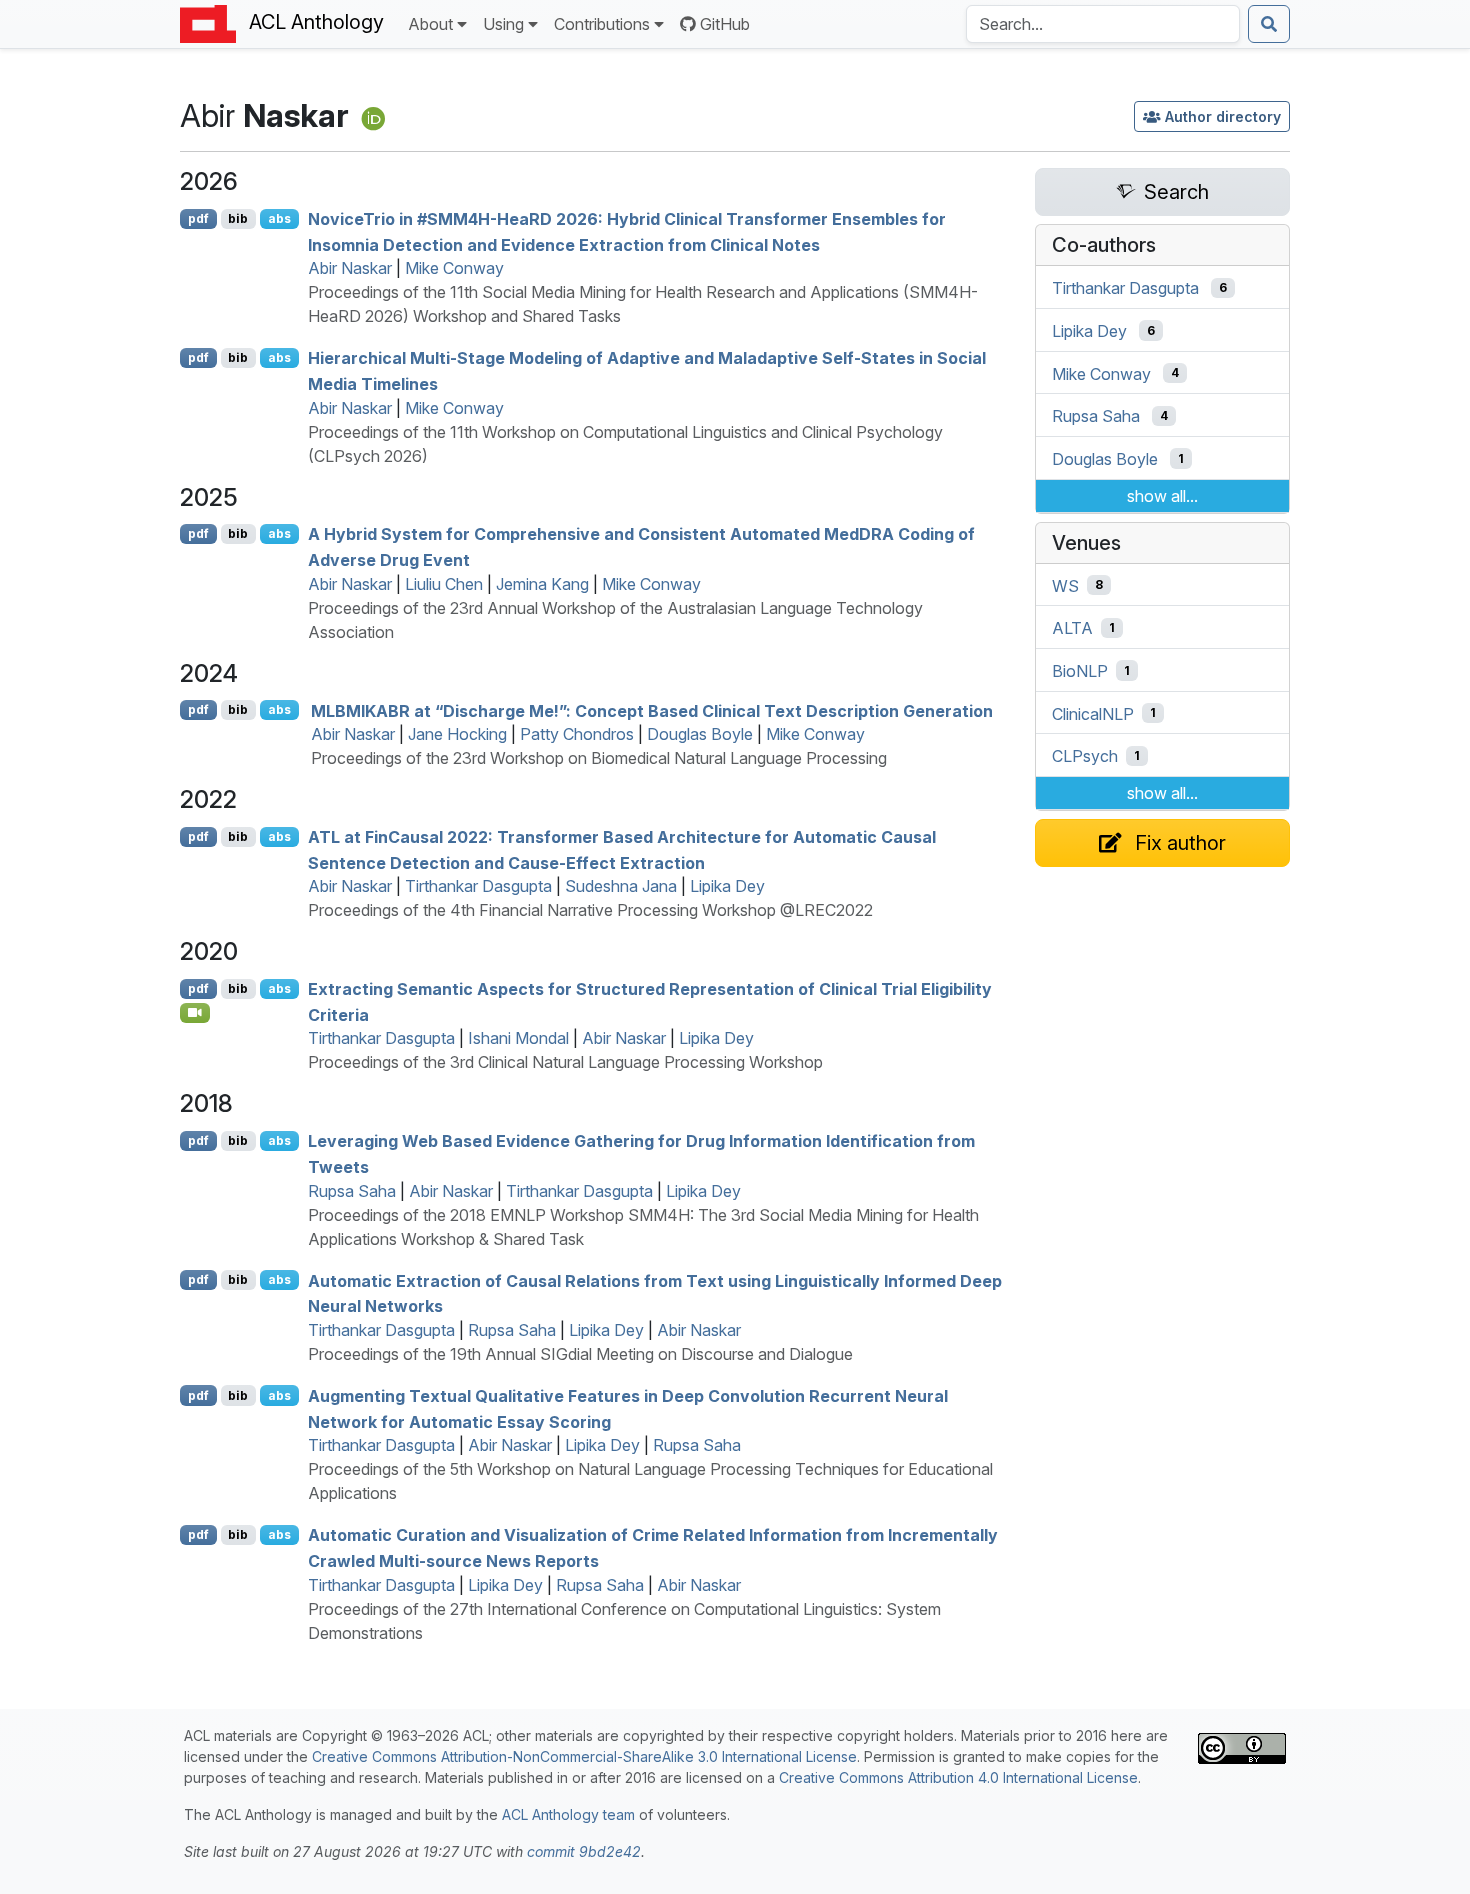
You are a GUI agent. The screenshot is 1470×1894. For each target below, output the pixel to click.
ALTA (1072, 628)
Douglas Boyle (700, 734)
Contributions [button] (602, 24)
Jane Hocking (457, 734)
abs (279, 218)
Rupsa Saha (352, 1191)
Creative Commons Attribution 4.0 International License (958, 1777)
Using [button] (503, 24)
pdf (198, 218)
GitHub (725, 24)
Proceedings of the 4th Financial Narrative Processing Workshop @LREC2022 (590, 910)
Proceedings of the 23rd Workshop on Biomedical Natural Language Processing (599, 758)
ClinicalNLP (1093, 713)
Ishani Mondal (518, 1038)
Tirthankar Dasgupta (478, 886)
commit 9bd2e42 (584, 1851)
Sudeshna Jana (621, 886)
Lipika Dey (727, 886)
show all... (1162, 496)
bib (238, 218)
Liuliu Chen (444, 584)
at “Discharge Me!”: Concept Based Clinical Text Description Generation (652, 710)
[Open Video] (195, 1013)
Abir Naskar (350, 268)
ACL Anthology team (568, 1814)
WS (1065, 585)
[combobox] (1103, 24)
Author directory (1223, 116)
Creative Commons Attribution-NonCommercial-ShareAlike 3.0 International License (584, 1756)
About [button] (430, 24)
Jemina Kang (542, 584)
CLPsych (1085, 756)
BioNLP (1080, 671)
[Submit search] (1269, 24)
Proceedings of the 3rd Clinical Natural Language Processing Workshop (565, 1062)
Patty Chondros (577, 734)
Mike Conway (454, 268)
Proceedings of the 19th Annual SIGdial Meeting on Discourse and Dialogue (580, 1354)
